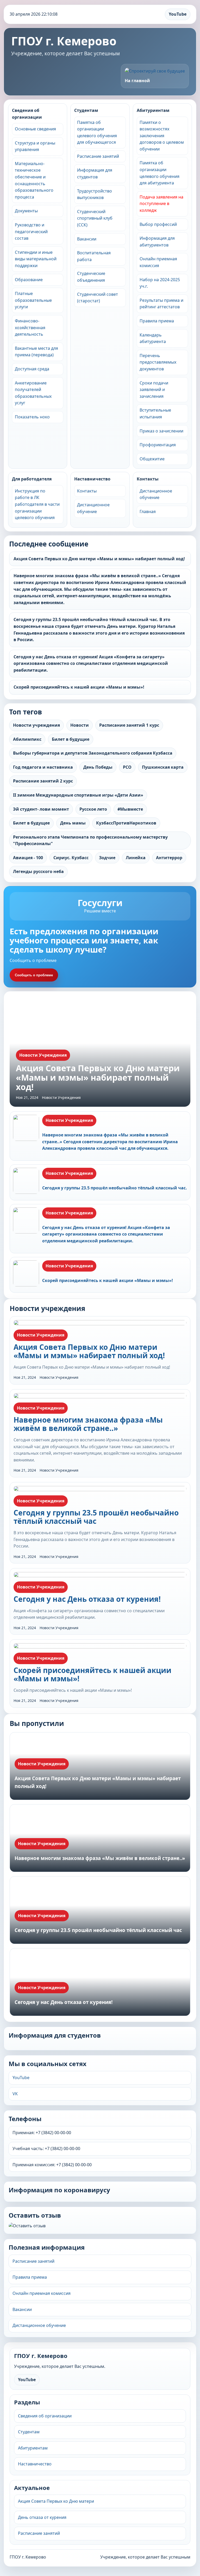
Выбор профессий (158, 224)
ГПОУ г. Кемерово (64, 41)
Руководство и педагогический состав (31, 231)
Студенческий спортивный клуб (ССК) (95, 218)
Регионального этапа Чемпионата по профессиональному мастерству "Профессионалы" (90, 840)
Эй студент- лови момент (41, 809)
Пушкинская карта (163, 767)
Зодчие (107, 858)
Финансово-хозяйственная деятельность (30, 327)
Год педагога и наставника (43, 767)
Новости (80, 725)
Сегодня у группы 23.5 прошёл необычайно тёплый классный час (96, 1517)
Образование (29, 280)
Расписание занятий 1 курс (129, 725)
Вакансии (87, 239)
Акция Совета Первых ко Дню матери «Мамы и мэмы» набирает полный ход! (99, 559)
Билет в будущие (71, 739)
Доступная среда (32, 369)
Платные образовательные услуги (33, 300)
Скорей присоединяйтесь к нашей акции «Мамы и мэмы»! (79, 687)
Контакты (87, 491)
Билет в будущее (31, 823)
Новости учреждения (36, 725)
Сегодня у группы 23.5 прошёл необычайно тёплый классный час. (115, 1188)
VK (15, 2094)
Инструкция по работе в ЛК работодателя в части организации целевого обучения (37, 504)
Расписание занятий (98, 156)
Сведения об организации (27, 114)
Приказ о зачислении (161, 431)
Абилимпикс (27, 739)
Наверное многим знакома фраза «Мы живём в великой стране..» (88, 1424)
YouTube (178, 14)
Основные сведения (35, 129)
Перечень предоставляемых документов (158, 362)
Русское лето (93, 809)
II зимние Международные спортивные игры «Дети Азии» (78, 795)
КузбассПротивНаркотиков (126, 823)
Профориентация (158, 445)
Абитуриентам (153, 110)
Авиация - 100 (28, 858)
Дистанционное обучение (39, 2325)
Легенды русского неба (38, 871)
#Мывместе (130, 809)
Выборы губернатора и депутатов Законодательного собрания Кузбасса (93, 753)
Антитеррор (169, 858)
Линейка (136, 858)
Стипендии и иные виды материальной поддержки (36, 259)
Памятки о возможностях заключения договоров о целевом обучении (162, 136)
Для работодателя (32, 479)
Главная (148, 511)
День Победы (98, 767)
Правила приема (157, 321)
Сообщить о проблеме (34, 975)
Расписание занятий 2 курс (43, 781)
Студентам (86, 110)
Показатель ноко (32, 417)
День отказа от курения (42, 2517)
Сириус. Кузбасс (71, 858)
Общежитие (152, 459)
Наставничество (92, 479)
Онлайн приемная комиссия (42, 2293)
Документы (26, 211)
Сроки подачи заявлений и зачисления (154, 390)
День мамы (73, 823)
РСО (127, 767)
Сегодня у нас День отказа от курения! (87, 1599)
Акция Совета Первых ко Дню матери (56, 2501)
